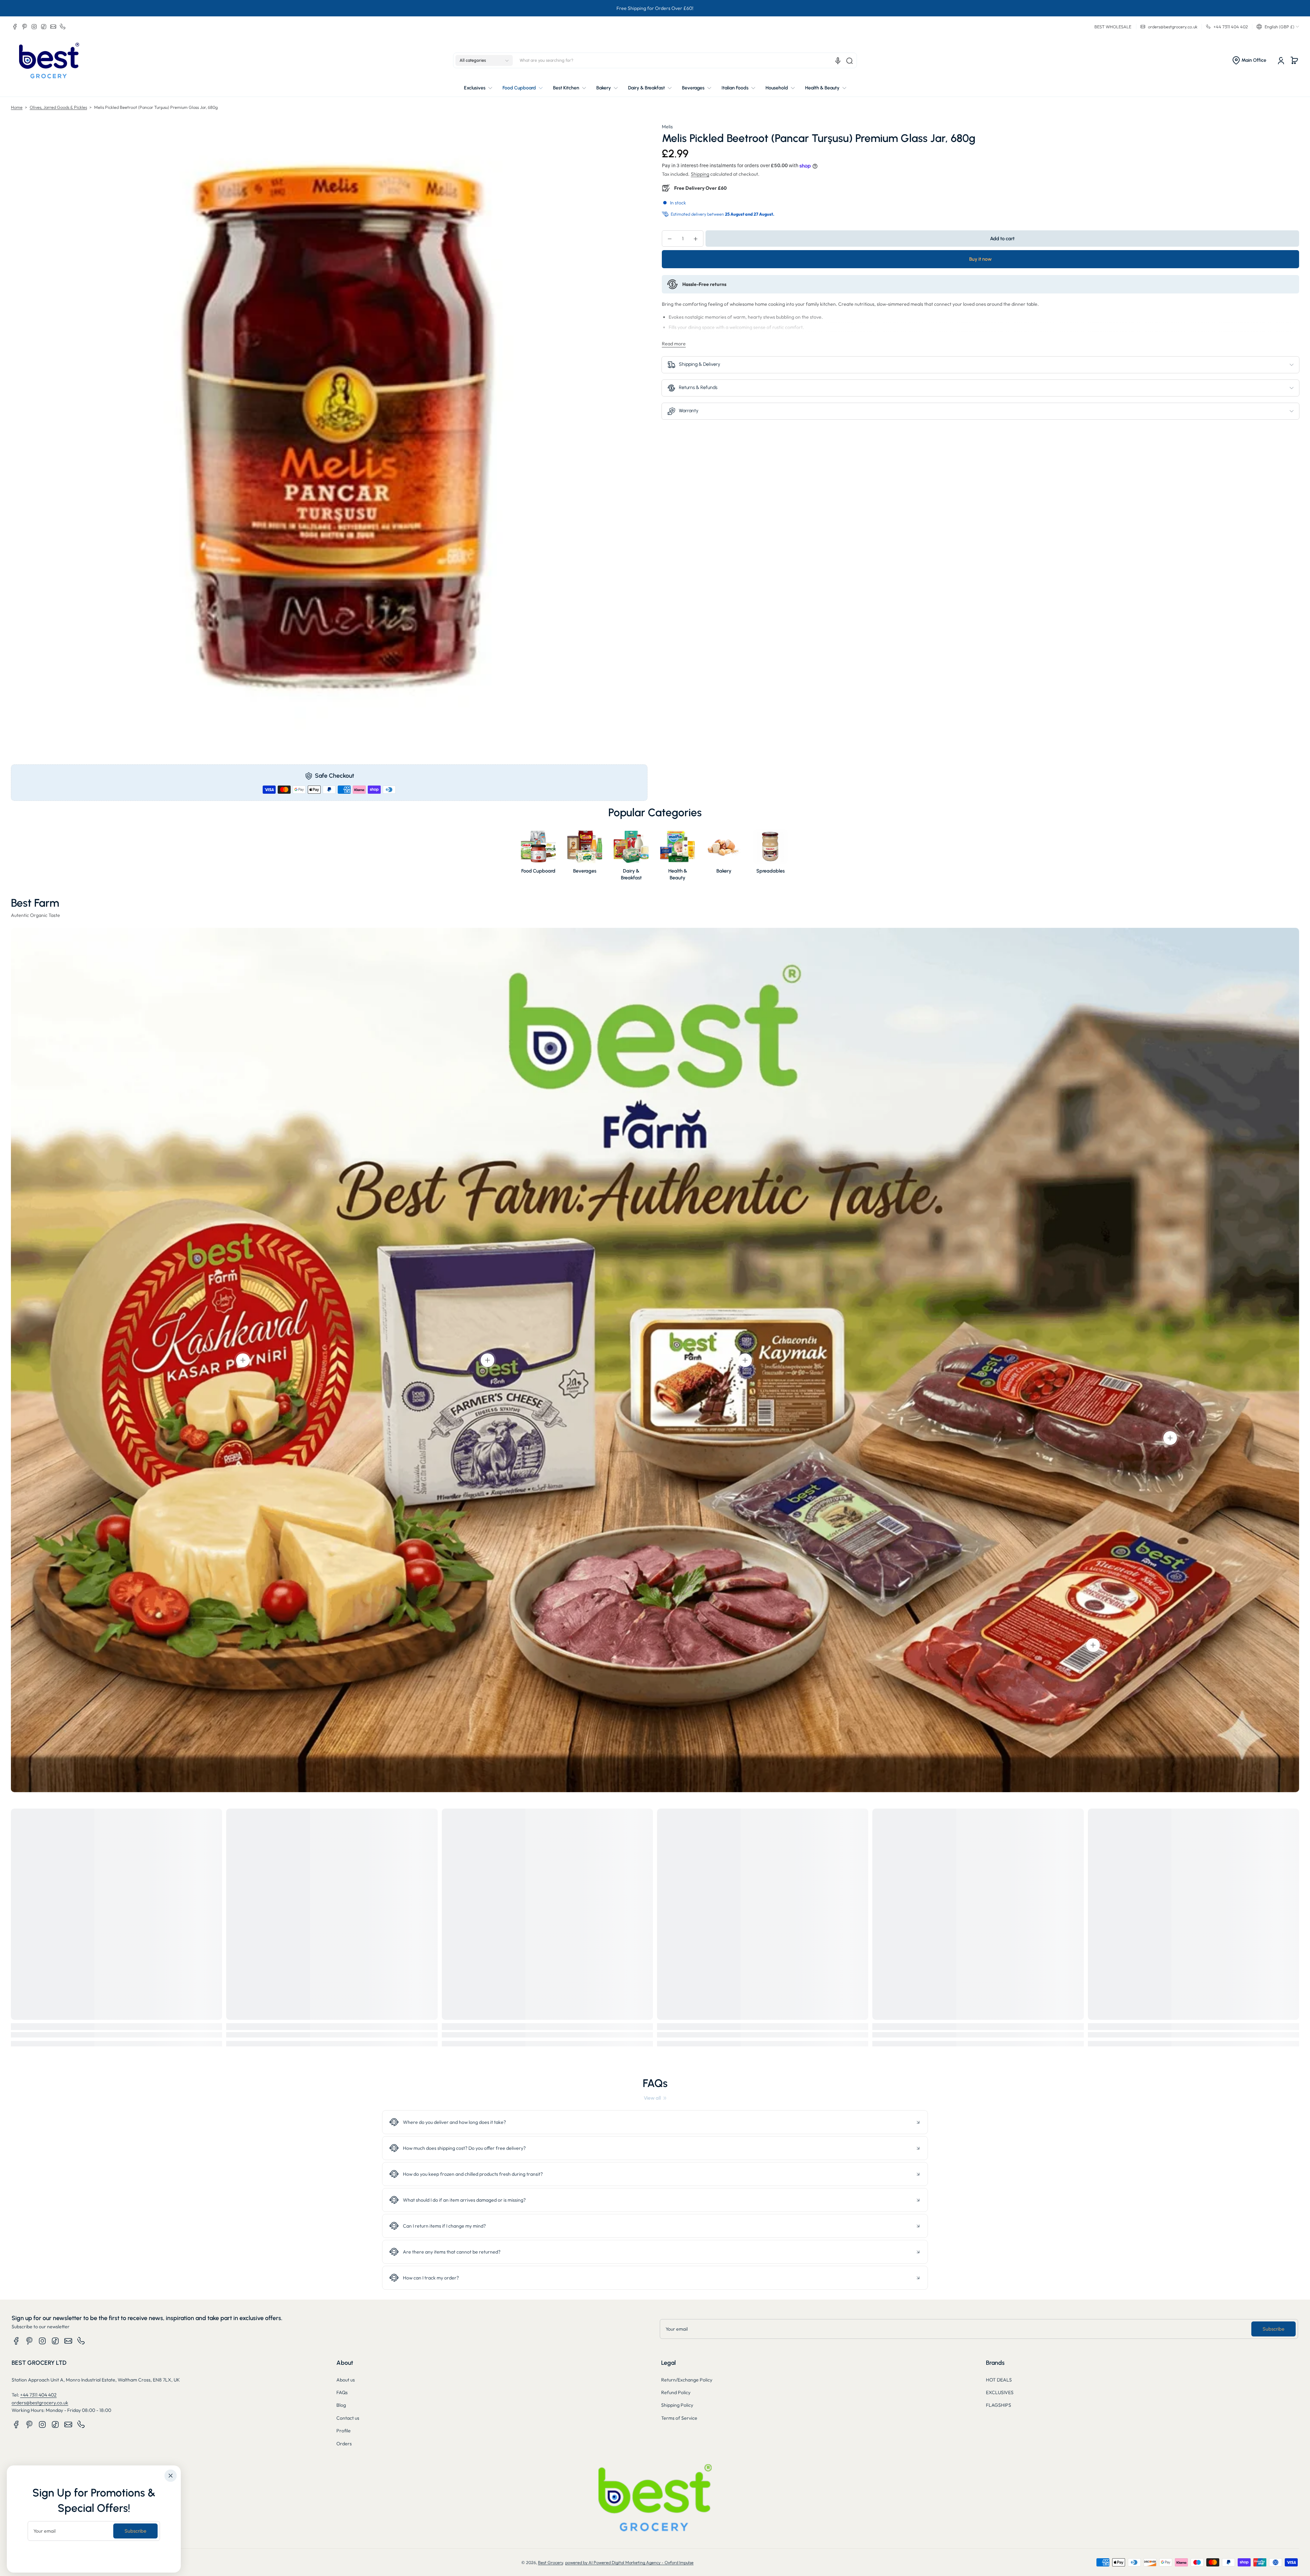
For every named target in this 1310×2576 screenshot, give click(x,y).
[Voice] (838, 61)
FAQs (342, 2392)
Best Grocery (550, 2562)
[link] (655, 2098)
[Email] (53, 27)
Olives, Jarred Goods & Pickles (58, 107)
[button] (1278, 27)
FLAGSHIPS (999, 2405)
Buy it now (980, 259)
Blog (341, 2405)
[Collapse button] (655, 2122)
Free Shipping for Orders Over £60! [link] (655, 8)
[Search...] (849, 61)
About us (346, 2380)
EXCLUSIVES (1000, 2392)
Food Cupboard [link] (538, 871)
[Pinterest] (25, 27)
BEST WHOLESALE (1113, 27)
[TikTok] (44, 27)
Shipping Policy (677, 2405)
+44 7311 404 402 (38, 2395)
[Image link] (538, 857)
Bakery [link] (724, 871)
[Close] (171, 2476)
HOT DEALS (999, 2380)
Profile (344, 2431)
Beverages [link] (585, 871)
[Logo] (49, 61)
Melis (667, 127)
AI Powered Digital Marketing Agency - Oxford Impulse (641, 2562)
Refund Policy (676, 2392)
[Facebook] (15, 27)
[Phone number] (63, 27)
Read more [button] (674, 344)
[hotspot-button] (243, 1360)
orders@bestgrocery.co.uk (40, 2403)
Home (17, 107)
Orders (344, 2444)
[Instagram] (34, 27)
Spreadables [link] (770, 871)
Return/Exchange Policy (687, 2380)
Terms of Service (679, 2418)
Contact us (348, 2418)
